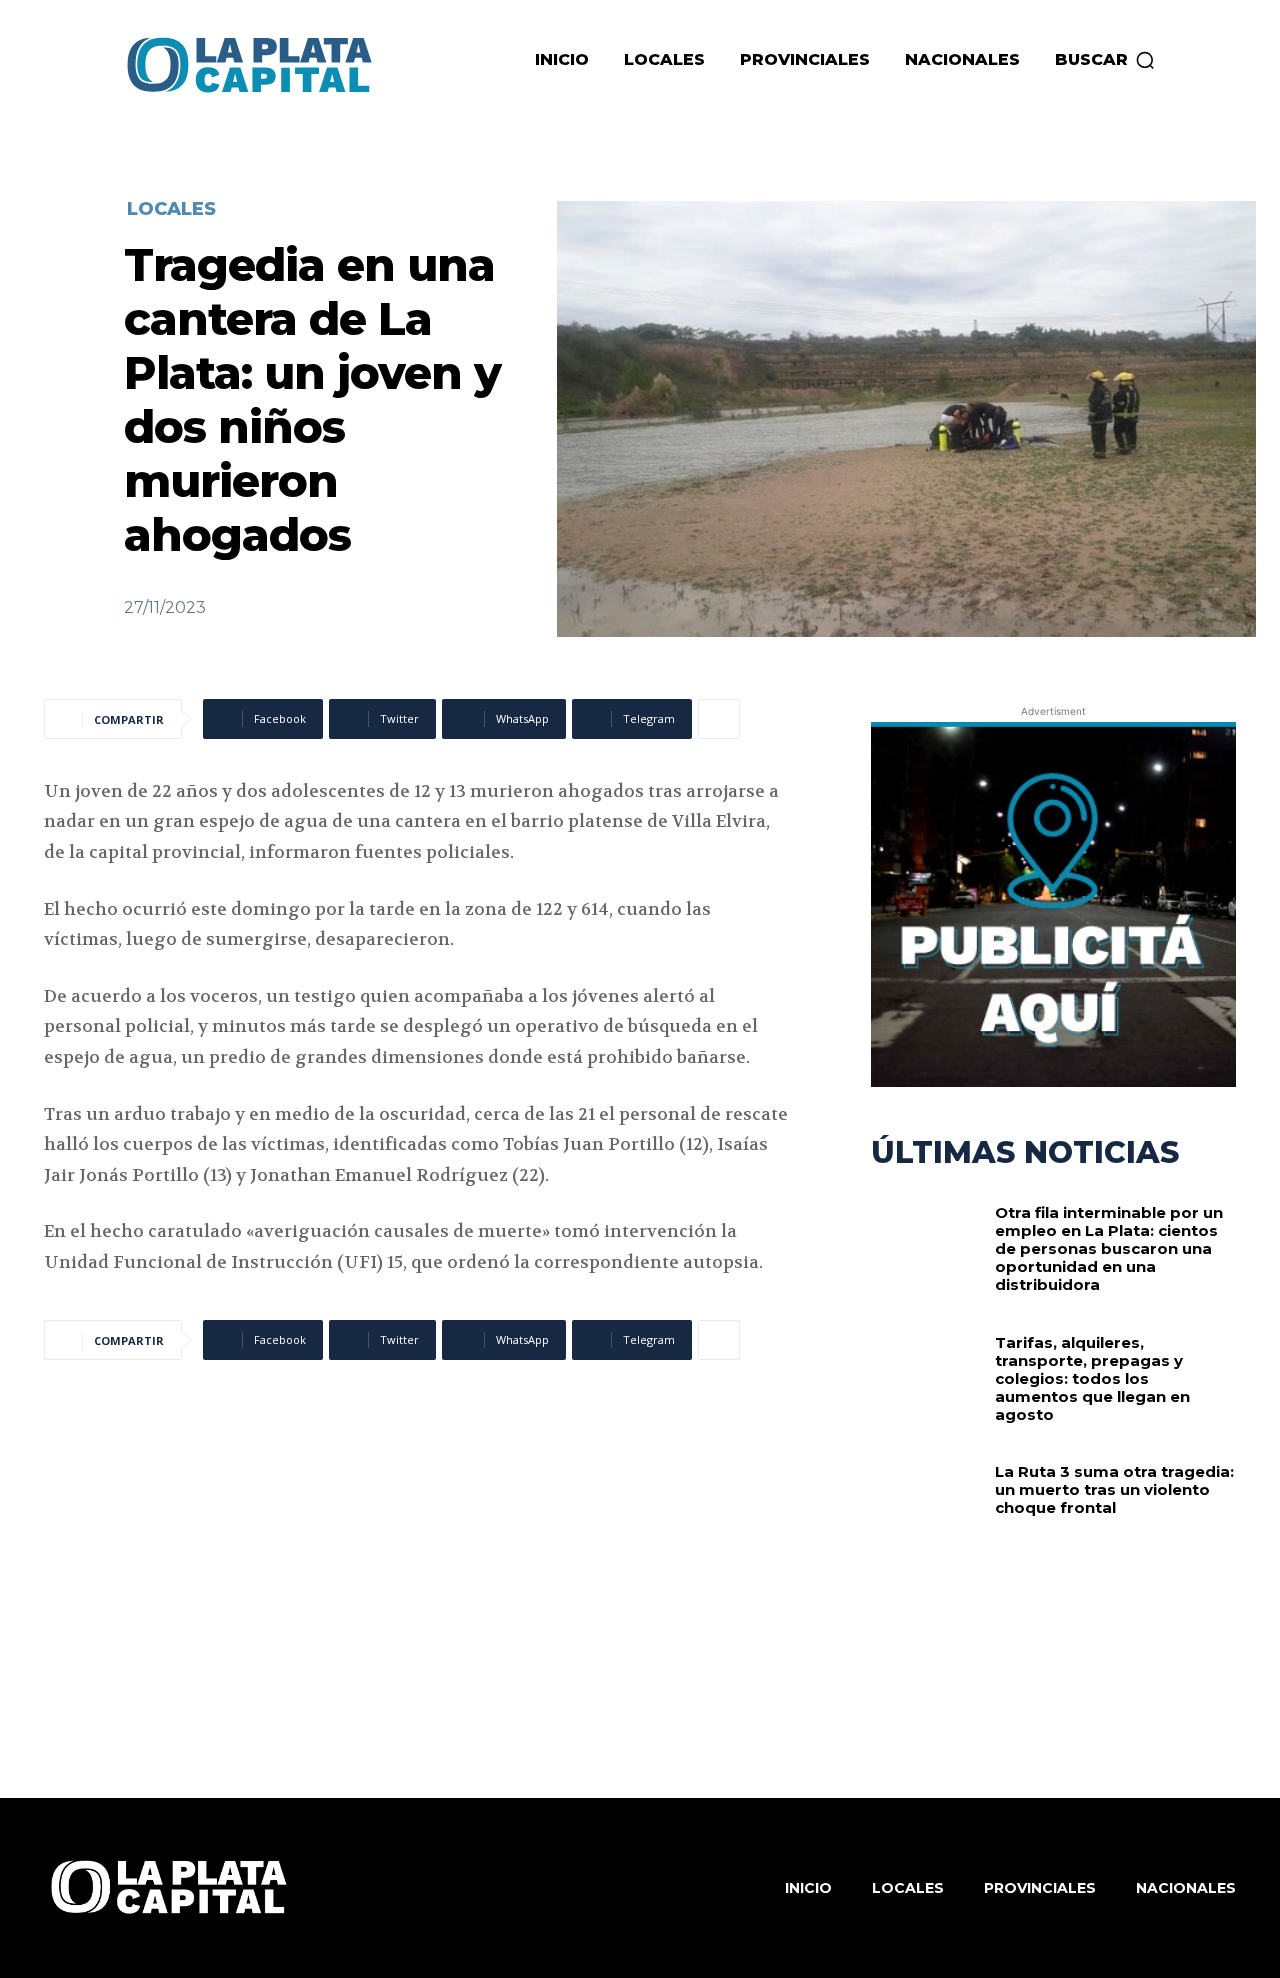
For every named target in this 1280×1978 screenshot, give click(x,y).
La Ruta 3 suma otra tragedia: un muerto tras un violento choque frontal (1114, 1489)
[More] (719, 719)
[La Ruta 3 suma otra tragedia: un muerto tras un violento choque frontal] (926, 1513)
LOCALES (171, 209)
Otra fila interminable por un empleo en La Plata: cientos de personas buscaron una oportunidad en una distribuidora (1109, 1248)
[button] (1105, 60)
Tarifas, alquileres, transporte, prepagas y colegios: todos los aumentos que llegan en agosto (1092, 1378)
